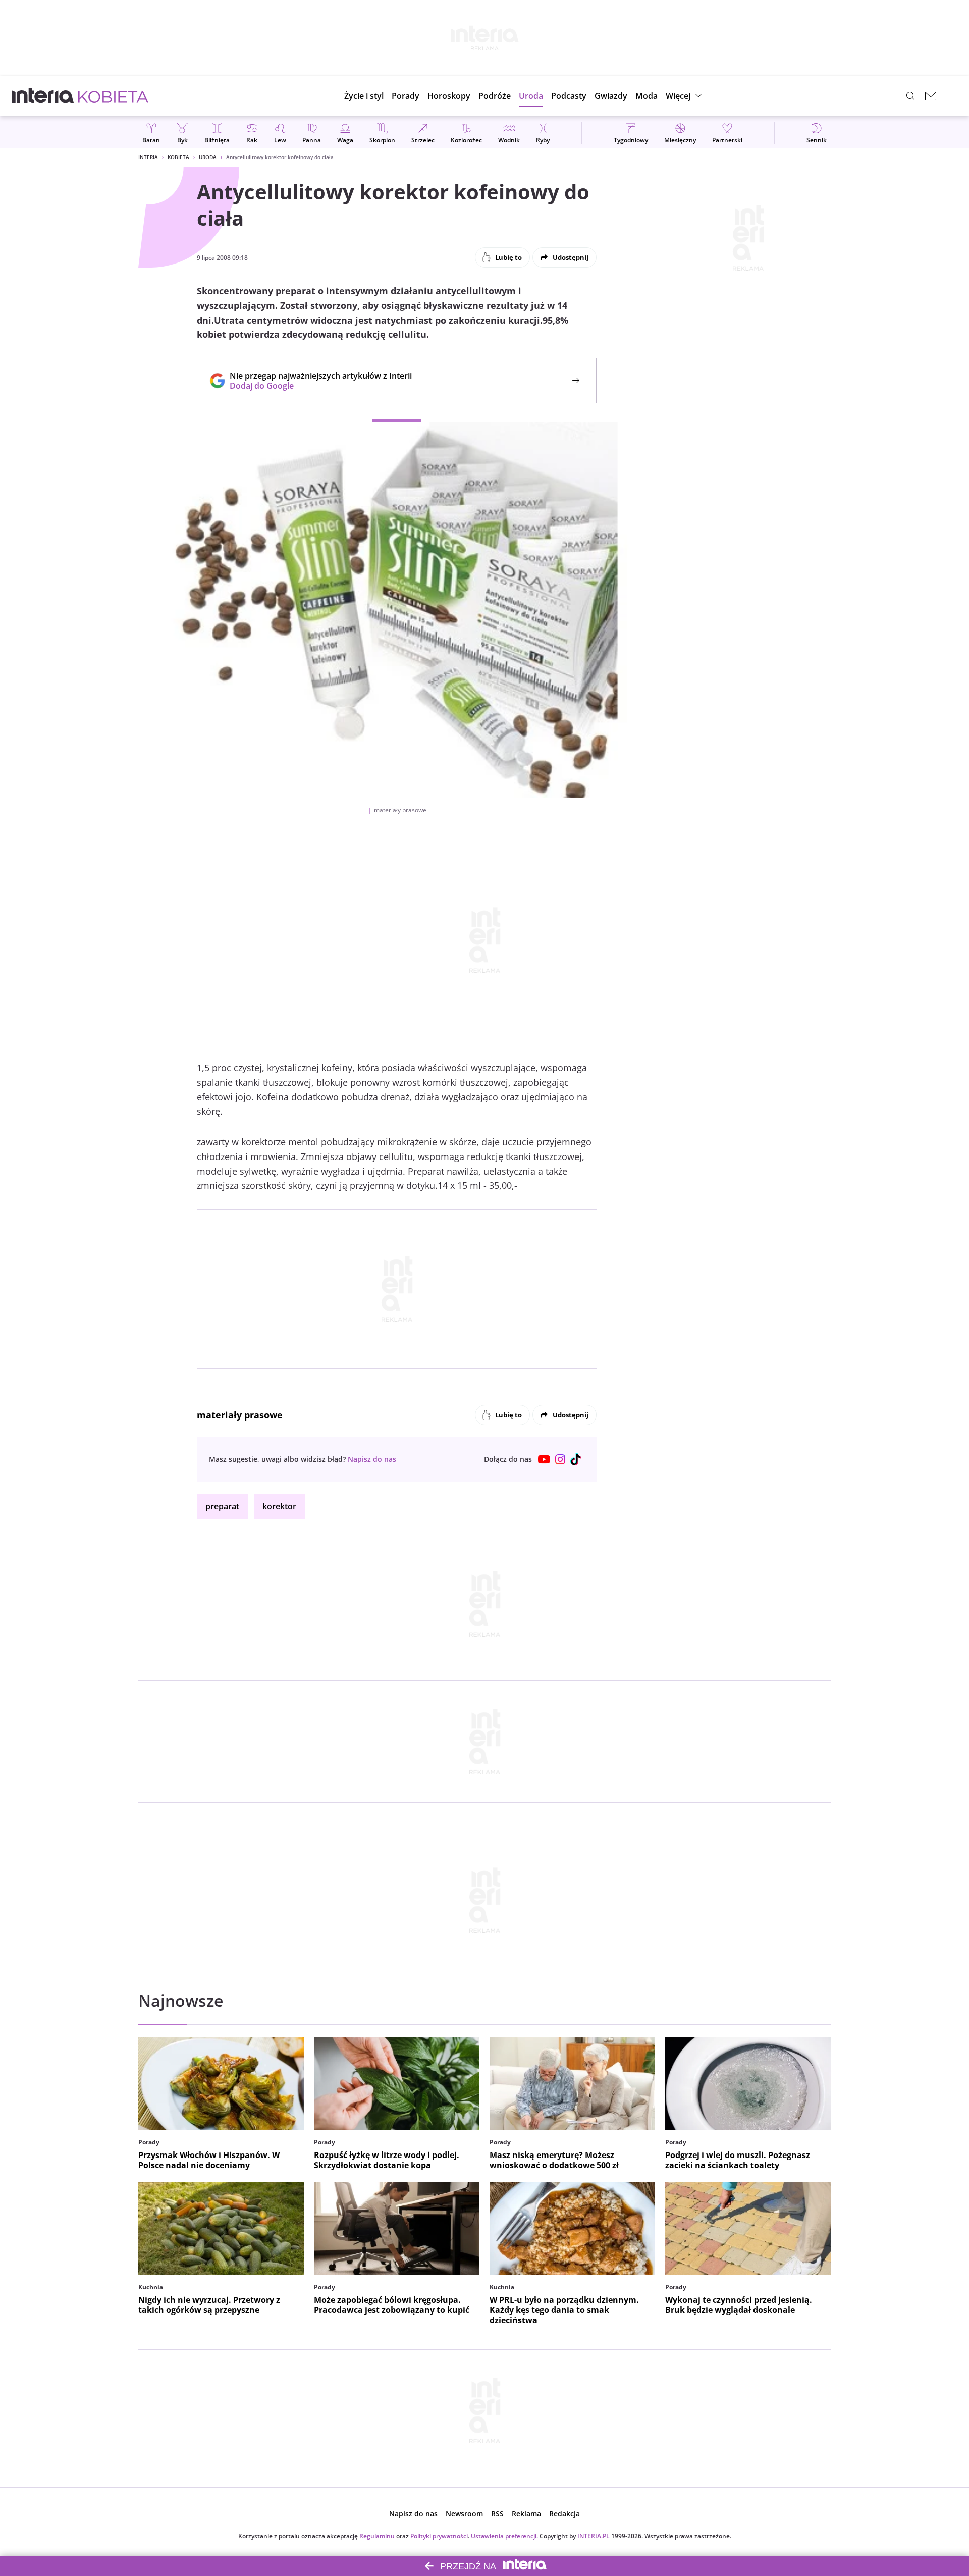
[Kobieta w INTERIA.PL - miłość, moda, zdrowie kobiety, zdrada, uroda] (113, 96)
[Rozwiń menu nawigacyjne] (951, 96)
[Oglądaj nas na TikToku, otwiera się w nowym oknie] (576, 1459)
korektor (279, 1506)
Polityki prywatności (439, 2536)
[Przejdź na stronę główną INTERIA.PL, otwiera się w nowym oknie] (43, 96)
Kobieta (178, 157)
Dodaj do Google (316, 386)
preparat (222, 1506)
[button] (449, 96)
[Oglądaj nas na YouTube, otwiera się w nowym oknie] (544, 1459)
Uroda (208, 157)
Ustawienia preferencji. (504, 2536)
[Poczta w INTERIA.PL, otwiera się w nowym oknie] (931, 96)
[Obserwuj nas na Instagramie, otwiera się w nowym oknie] (560, 1459)
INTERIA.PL (594, 2536)
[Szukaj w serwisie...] (910, 96)
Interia (148, 157)
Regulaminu (377, 2536)
